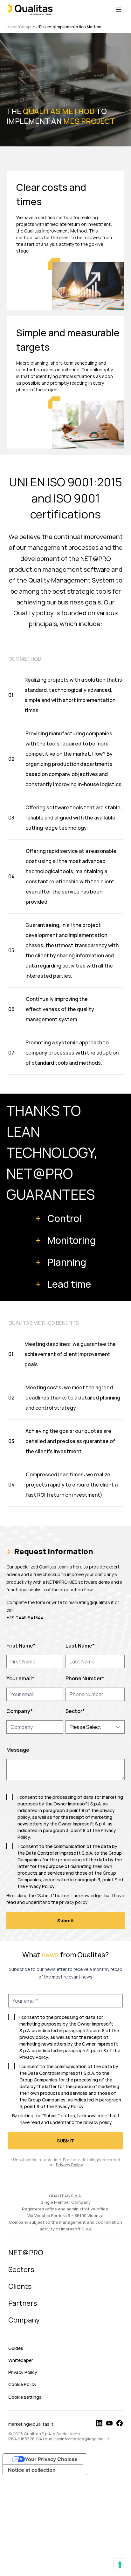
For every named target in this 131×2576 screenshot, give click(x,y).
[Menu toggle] (119, 10)
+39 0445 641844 (25, 1618)
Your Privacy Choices (51, 2459)
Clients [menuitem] (20, 2286)
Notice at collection (32, 2470)
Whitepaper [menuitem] (21, 2360)
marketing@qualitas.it (91, 1602)
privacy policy (73, 1902)
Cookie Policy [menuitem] (22, 2384)
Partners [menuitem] (23, 2303)
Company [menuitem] (24, 2320)
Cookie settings (25, 2397)
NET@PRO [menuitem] (26, 2253)
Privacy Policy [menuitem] (23, 2372)
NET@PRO (40, 1173)
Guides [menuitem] (16, 2348)
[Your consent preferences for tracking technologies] (120, 2565)
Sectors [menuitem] (21, 2269)
